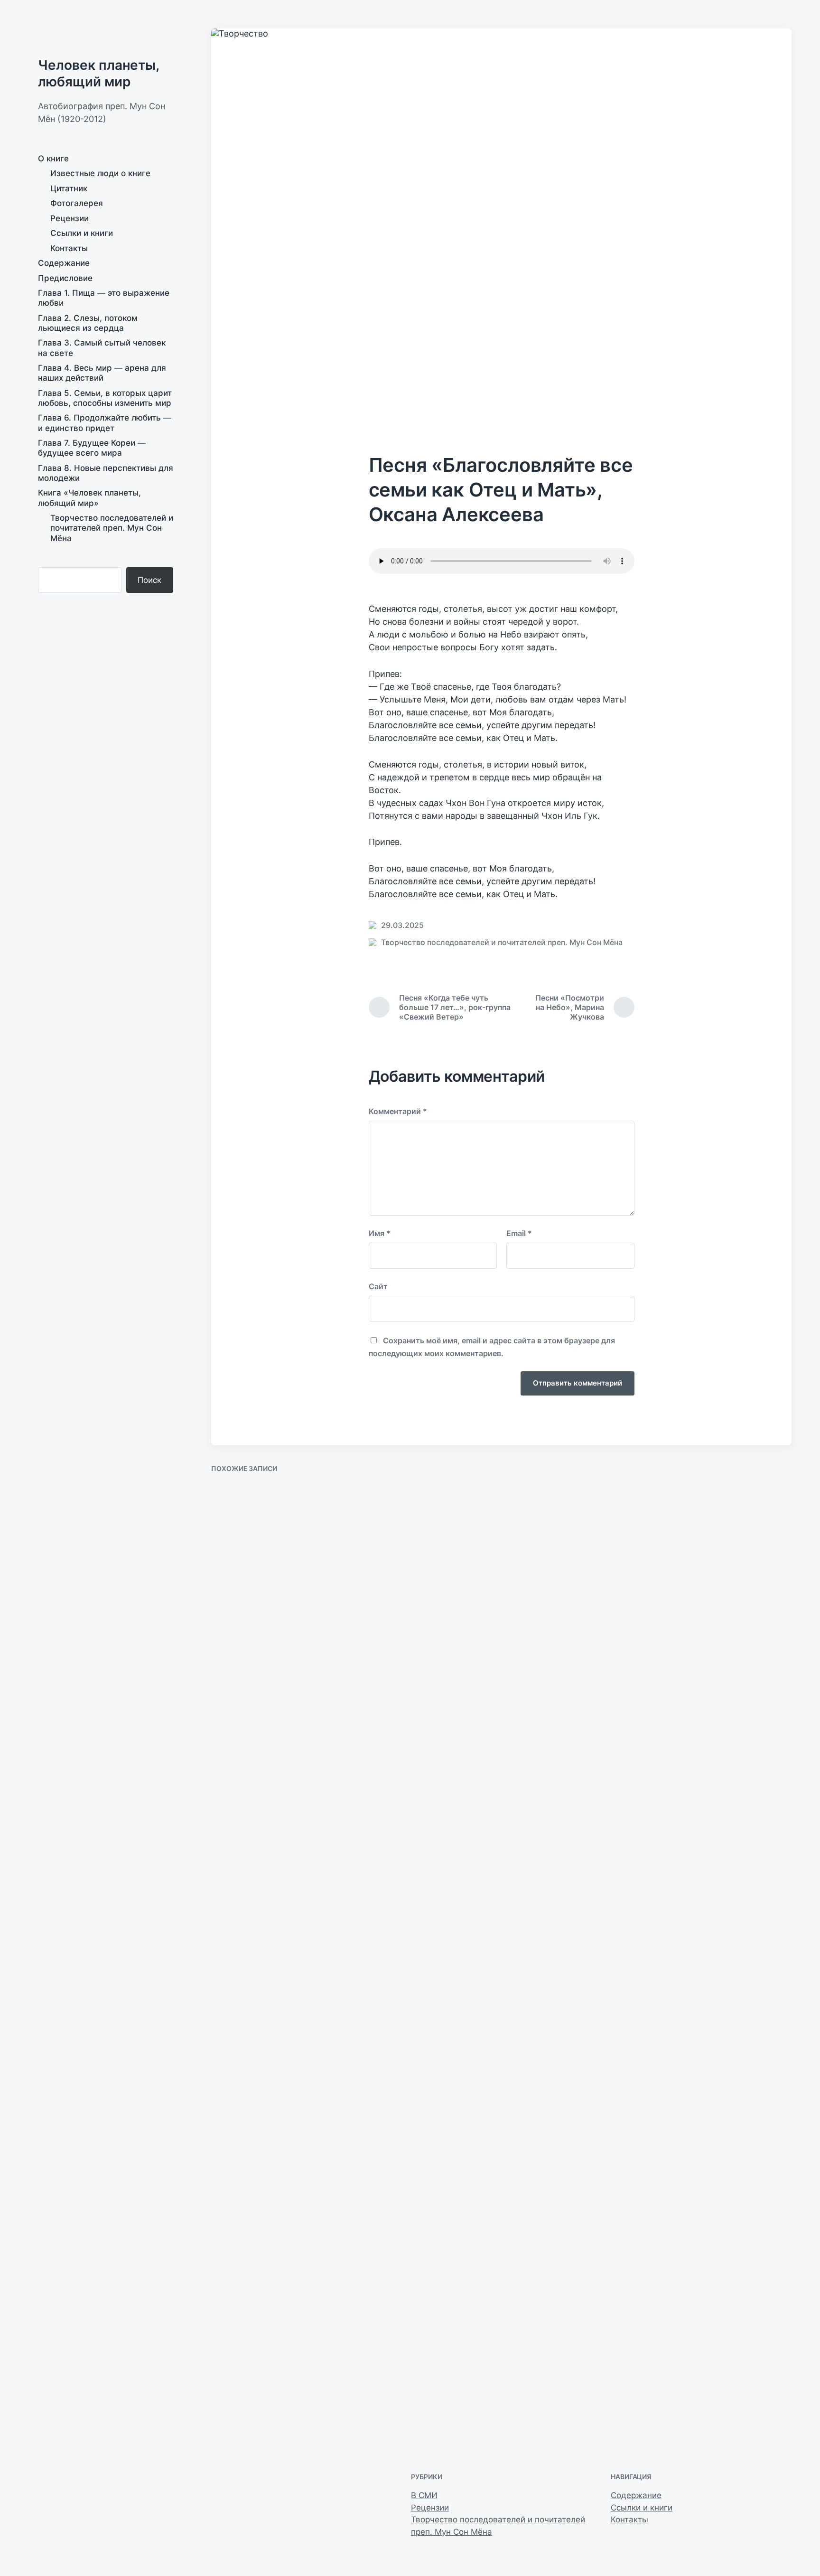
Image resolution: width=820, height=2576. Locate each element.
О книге (53, 159)
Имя (380, 1233)
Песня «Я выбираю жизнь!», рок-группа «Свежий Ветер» (269, 2399)
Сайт (378, 1286)
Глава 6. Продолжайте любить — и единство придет (105, 423)
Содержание (64, 263)
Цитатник (69, 188)
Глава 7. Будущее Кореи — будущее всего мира (92, 448)
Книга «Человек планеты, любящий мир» (89, 498)
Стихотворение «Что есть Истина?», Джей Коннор (571, 1584)
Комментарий (398, 1111)
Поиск (149, 580)
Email (519, 1233)
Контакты (69, 248)
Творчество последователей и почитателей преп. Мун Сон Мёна (112, 528)
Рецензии (70, 218)
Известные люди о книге (100, 173)
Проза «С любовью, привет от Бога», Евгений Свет (716, 1584)
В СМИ (424, 2495)
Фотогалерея (77, 203)
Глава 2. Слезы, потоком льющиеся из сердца (88, 323)
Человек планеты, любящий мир (98, 73)
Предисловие (65, 278)
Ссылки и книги (82, 233)
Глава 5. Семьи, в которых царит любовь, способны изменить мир (105, 398)
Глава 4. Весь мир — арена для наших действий (102, 373)
